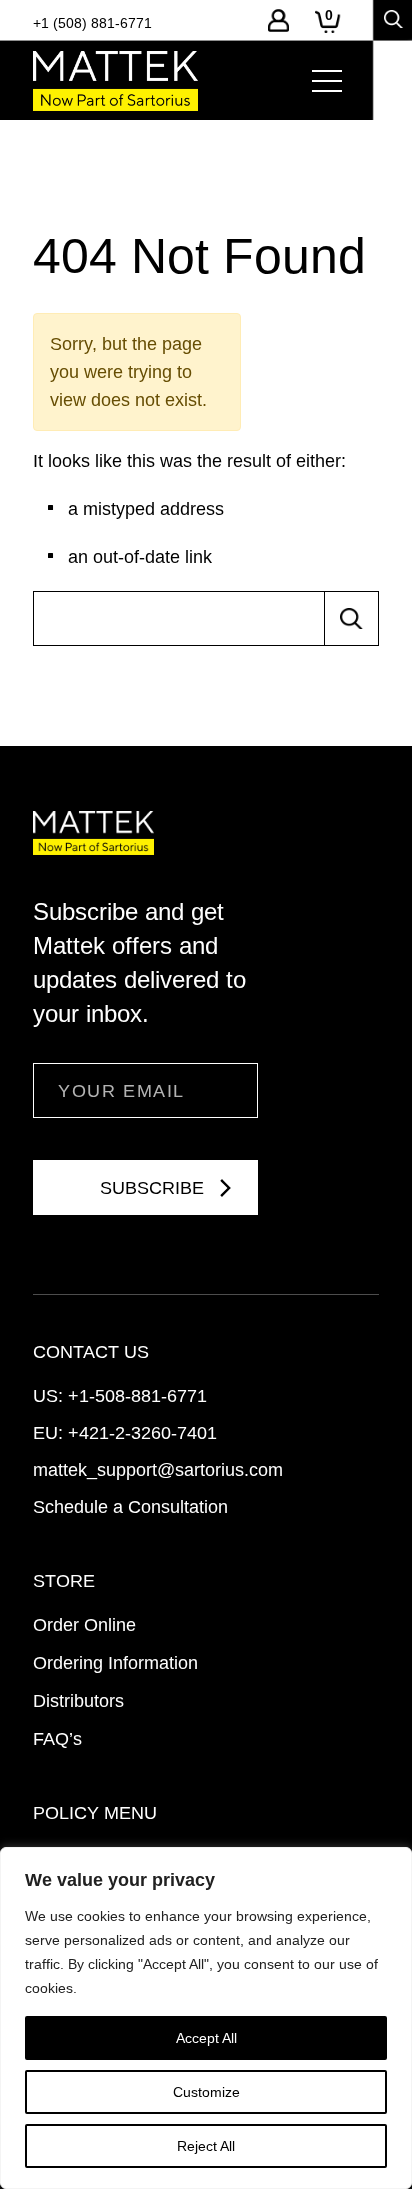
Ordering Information (115, 1663)
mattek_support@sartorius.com (158, 1470)
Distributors (78, 1701)
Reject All (206, 2146)
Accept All (206, 2038)
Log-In (278, 20)
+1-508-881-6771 (137, 1396)
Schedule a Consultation (130, 1507)
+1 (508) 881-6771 (92, 23)
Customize (206, 2092)
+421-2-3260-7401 (142, 1433)
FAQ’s (57, 1739)
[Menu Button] (327, 81)
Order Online (84, 1625)
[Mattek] (115, 81)
